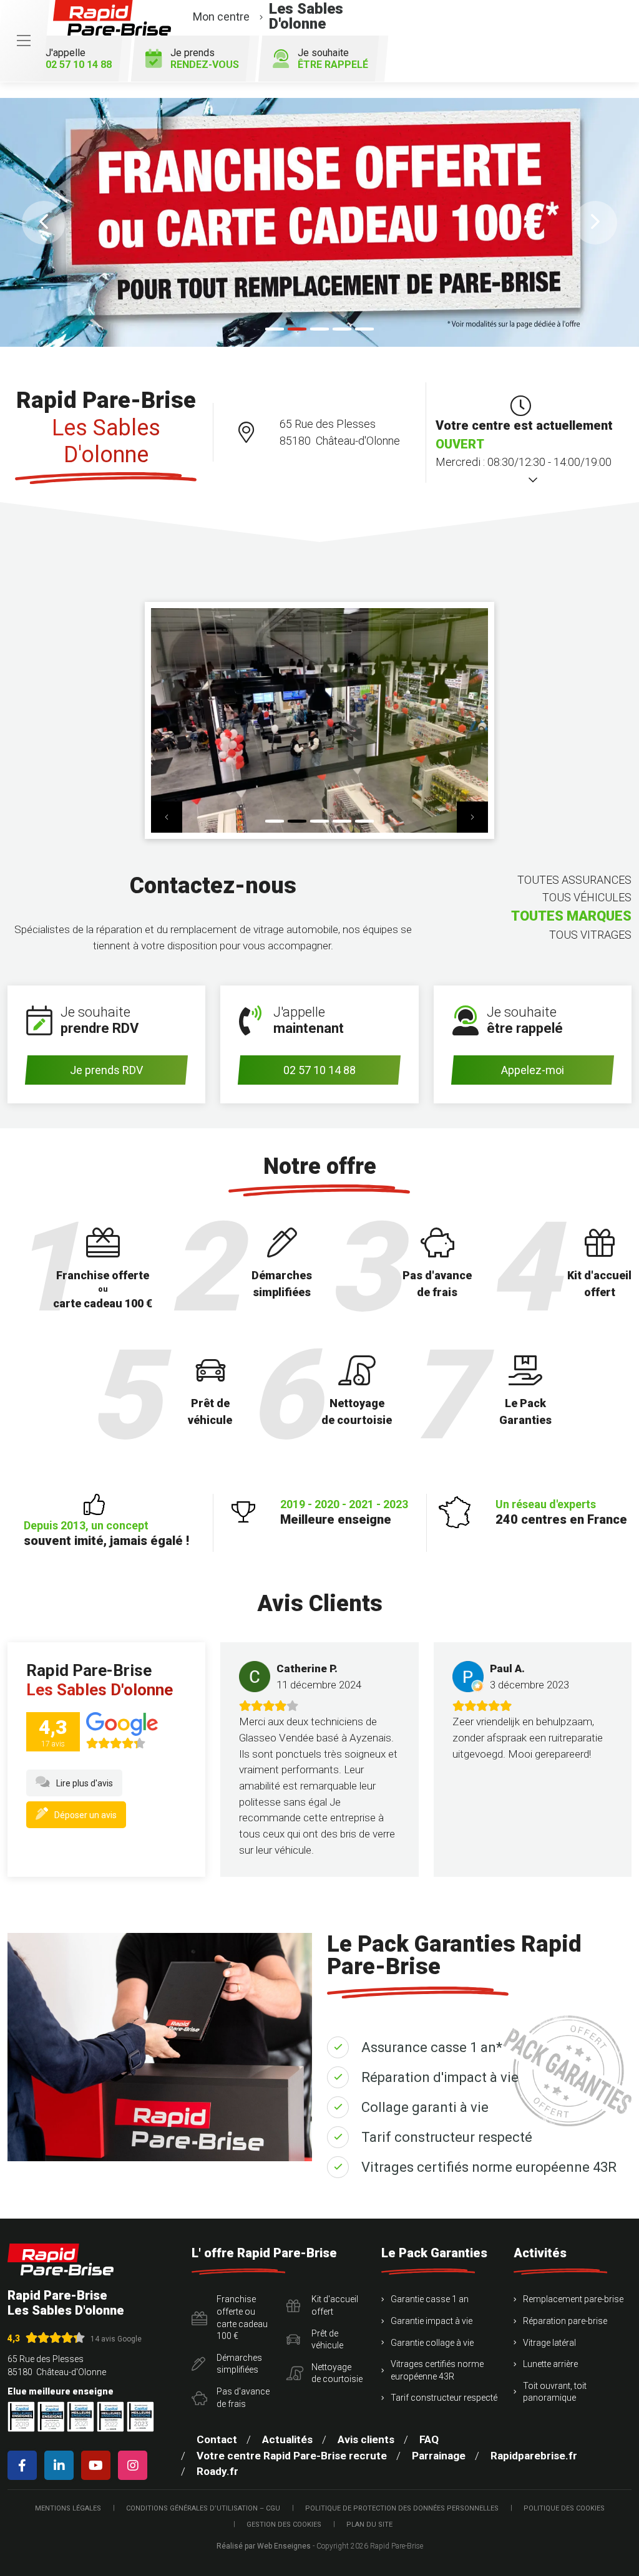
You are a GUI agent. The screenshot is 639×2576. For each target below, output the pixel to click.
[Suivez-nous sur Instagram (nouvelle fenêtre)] (135, 2465)
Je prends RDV (106, 1070)
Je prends (205, 59)
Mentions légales (68, 2508)
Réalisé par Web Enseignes (264, 2546)
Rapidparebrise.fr (534, 2456)
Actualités (287, 2439)
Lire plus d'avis (85, 1783)
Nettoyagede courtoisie (337, 2373)
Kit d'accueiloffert (335, 2305)
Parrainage (439, 2456)
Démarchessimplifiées (239, 2364)
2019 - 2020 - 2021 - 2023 (344, 1512)
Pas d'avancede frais (243, 2398)
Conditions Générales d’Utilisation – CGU (203, 2508)
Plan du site (369, 2525)
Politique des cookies (564, 2508)
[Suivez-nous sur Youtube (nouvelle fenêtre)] (98, 2465)
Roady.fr (217, 2471)
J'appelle (79, 59)
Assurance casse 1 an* (432, 2047)
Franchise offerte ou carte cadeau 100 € (242, 2317)
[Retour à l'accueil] (61, 2259)
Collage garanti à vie (425, 2107)
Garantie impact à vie (432, 2321)
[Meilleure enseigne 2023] (140, 2417)
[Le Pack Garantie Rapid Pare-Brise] (319, 222)
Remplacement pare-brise (573, 2299)
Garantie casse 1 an (430, 2299)
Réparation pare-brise (565, 2321)
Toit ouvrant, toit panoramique (555, 2392)
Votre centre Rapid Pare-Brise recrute (292, 2456)
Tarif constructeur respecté (447, 2137)
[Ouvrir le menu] (24, 41)
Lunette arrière (550, 2364)
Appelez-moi (533, 1070)
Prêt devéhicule (327, 2340)
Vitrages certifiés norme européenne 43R (489, 2167)
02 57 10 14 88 (319, 1070)
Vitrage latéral (549, 2343)
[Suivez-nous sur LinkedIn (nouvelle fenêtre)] (61, 2465)
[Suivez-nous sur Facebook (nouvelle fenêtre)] (25, 2465)
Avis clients (366, 2439)
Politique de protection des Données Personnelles (402, 2508)
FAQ (429, 2439)
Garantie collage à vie (432, 2343)
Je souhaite (333, 59)
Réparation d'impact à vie (440, 2077)
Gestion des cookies (284, 2525)
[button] (44, 223)
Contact (217, 2439)
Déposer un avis (85, 1815)
